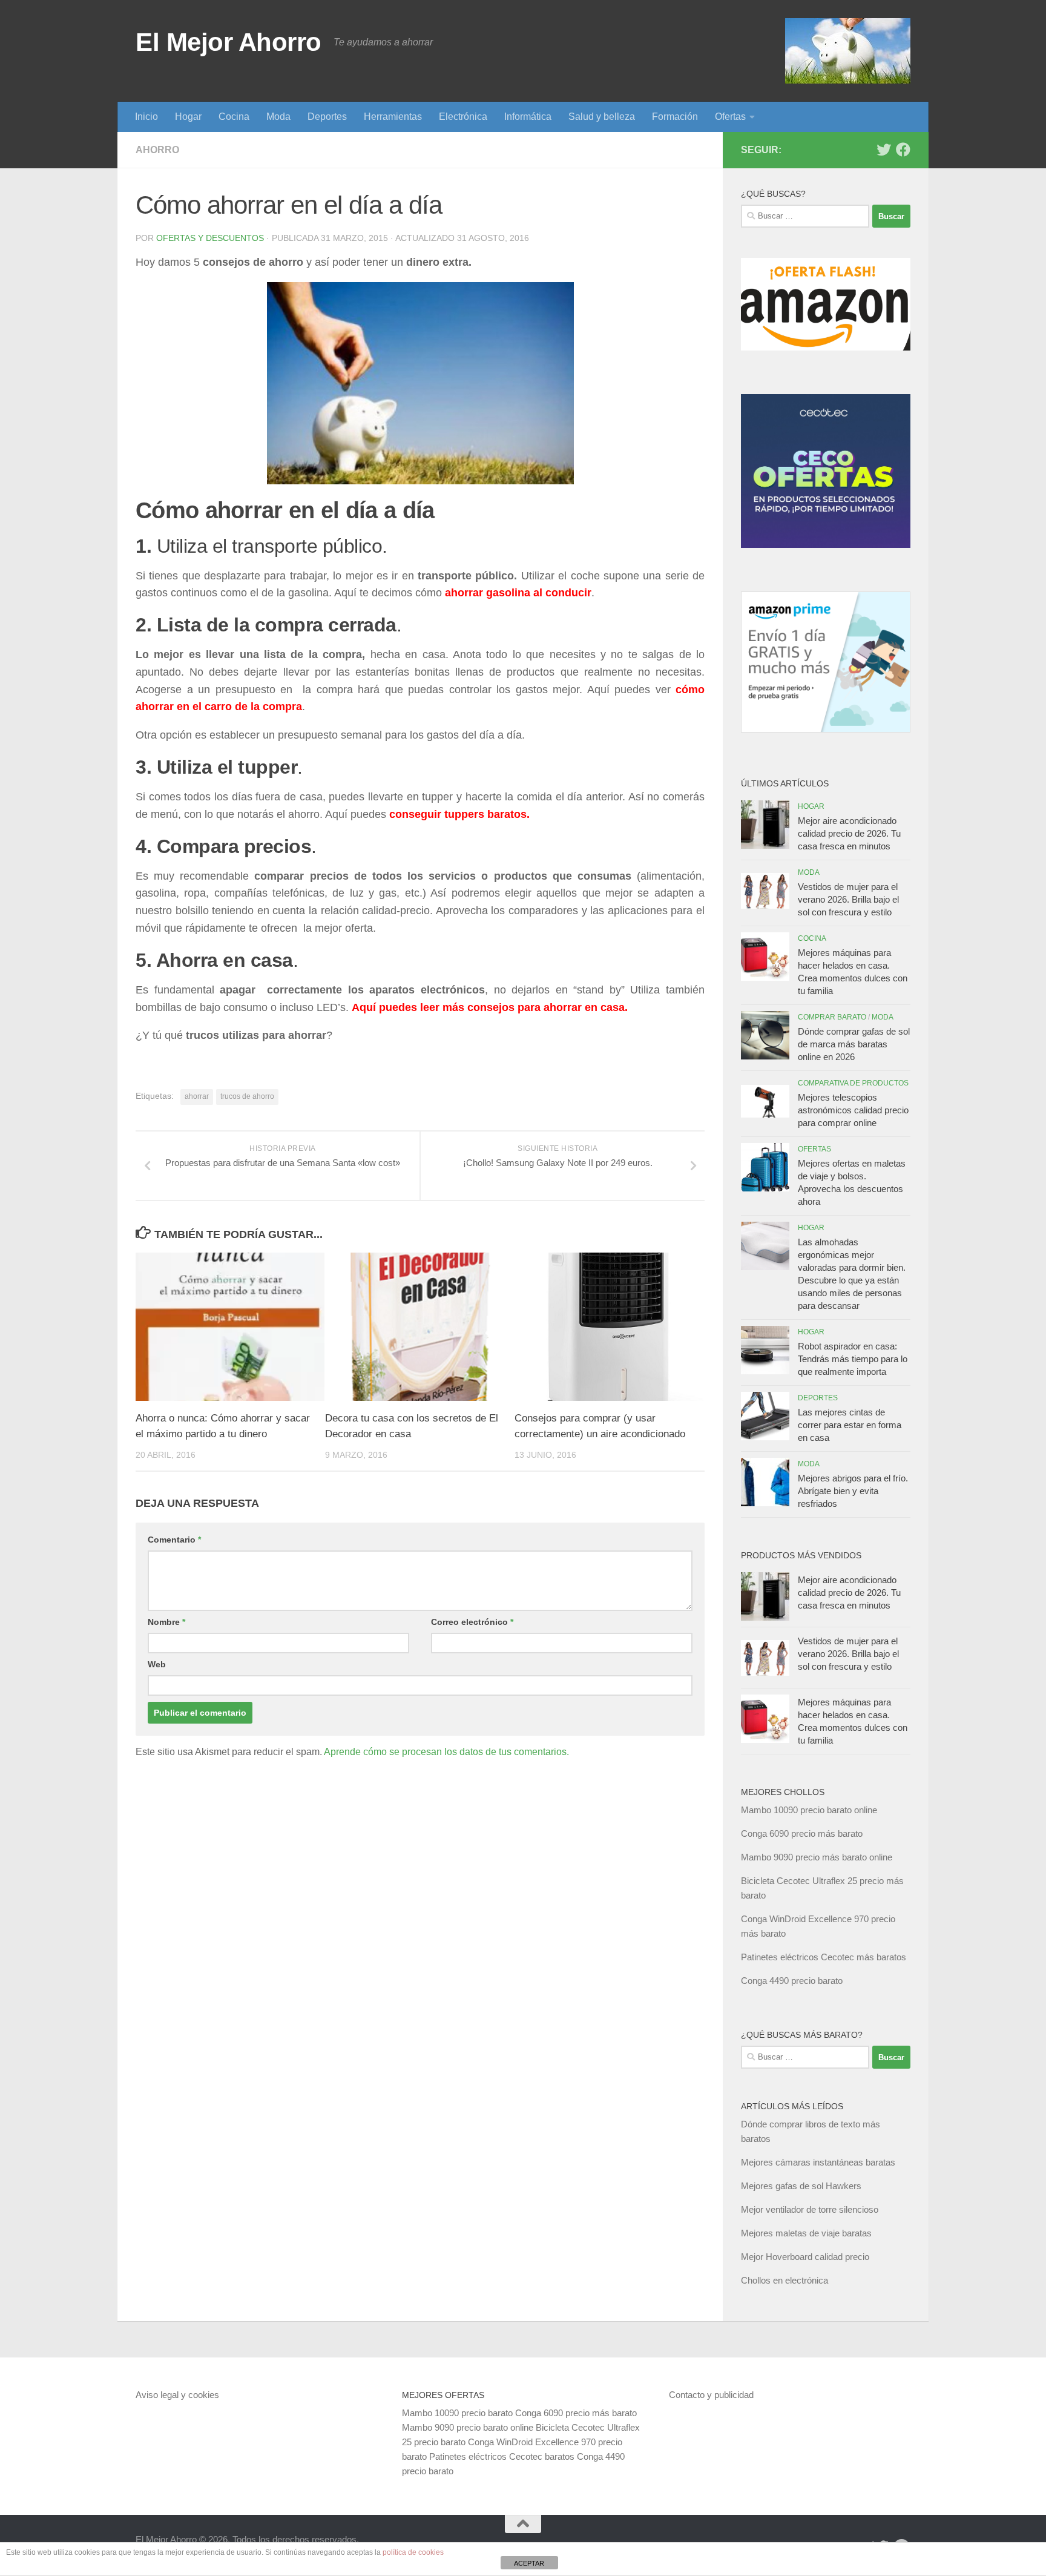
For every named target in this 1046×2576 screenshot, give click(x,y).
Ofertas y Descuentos (210, 238)
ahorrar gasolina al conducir (518, 593)
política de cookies (413, 2552)
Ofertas (730, 117)
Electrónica (463, 117)
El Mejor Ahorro (229, 42)
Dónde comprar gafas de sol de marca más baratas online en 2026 (854, 1044)
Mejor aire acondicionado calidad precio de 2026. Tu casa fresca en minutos (849, 833)
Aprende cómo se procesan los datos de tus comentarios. (446, 1752)
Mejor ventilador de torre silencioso (810, 2209)
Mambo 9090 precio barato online (468, 2427)
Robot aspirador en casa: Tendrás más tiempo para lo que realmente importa (853, 1359)
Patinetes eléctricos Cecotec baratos (502, 2456)
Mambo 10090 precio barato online (809, 1810)
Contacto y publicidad (711, 2395)
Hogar (188, 117)
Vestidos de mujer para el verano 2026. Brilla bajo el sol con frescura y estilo (848, 899)
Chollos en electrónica (784, 2280)
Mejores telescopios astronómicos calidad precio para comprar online (853, 1110)
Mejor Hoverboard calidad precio (805, 2257)
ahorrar (197, 1096)
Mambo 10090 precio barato (457, 2413)
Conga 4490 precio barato (792, 1981)
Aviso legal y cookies (177, 2395)
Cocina (234, 117)
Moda (278, 117)
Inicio (146, 117)
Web (157, 1664)
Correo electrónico (472, 1622)
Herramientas (393, 117)
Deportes (327, 117)
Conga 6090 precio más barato (802, 1833)
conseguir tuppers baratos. (459, 814)
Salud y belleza (602, 117)
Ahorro (157, 150)
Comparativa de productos (853, 1083)
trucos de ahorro (247, 1096)
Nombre (166, 1622)
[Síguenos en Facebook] (903, 150)
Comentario (174, 1540)
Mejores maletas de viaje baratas (806, 2233)
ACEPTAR (529, 2563)
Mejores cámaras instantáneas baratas (818, 2162)
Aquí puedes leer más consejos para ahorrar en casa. (490, 1007)
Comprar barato (832, 1017)
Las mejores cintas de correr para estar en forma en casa (850, 1425)
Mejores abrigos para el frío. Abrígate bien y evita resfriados (853, 1491)
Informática (528, 117)
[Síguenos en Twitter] (884, 150)
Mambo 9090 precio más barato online (817, 1857)
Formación (675, 117)
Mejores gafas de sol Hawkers (801, 2186)
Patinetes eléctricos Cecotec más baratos (824, 1957)
